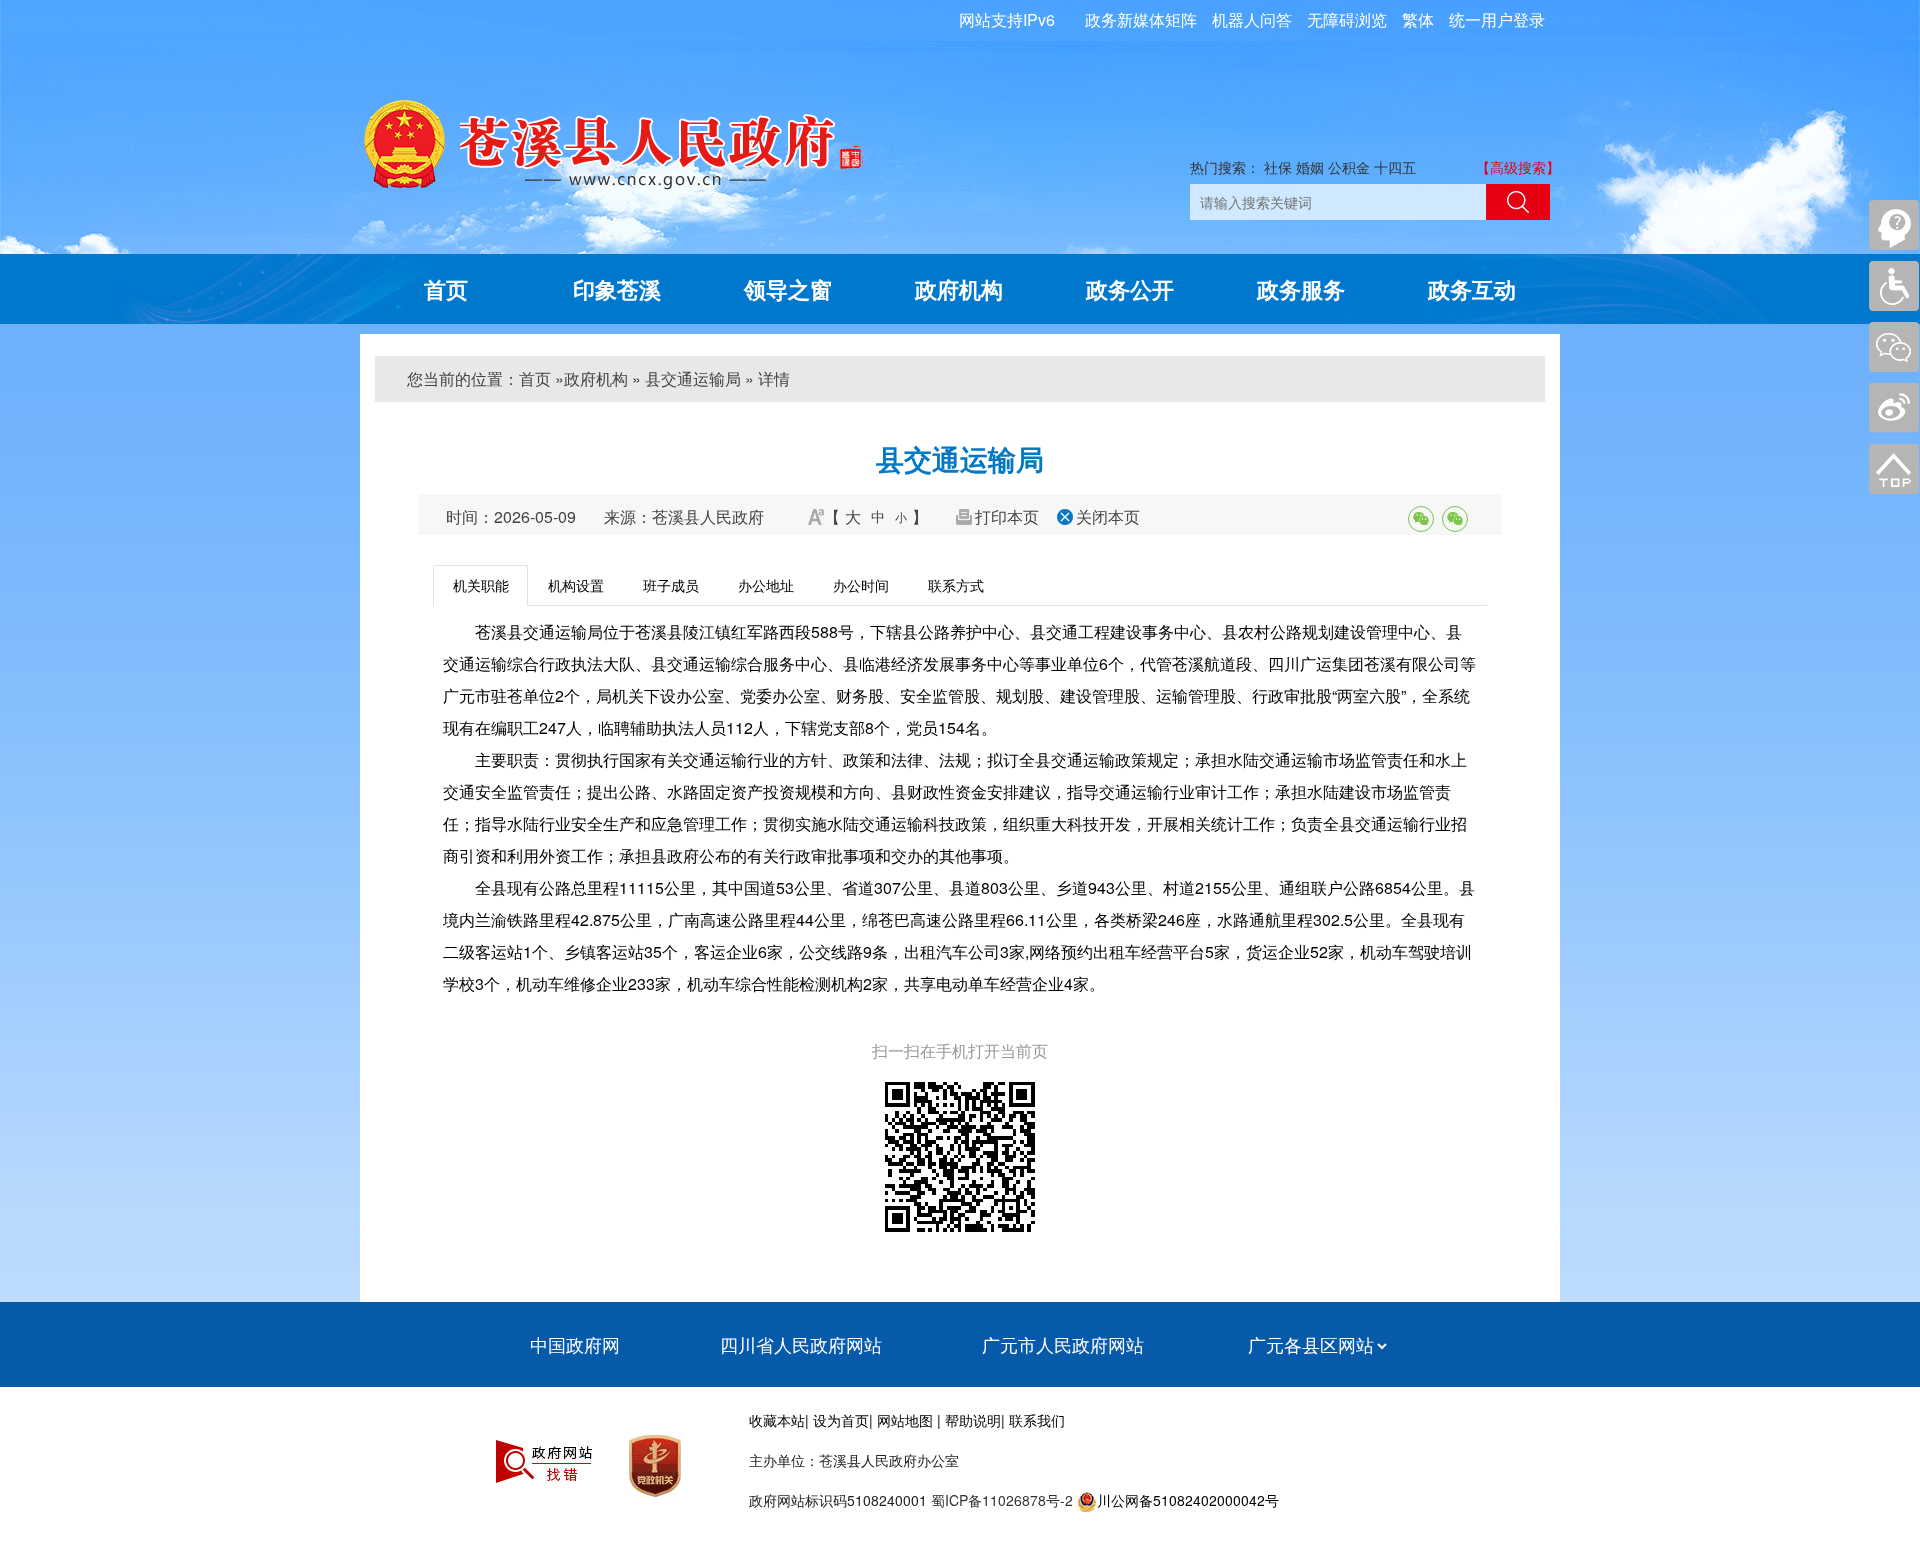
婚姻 (1310, 167)
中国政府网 (575, 1344)
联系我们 (1037, 1420)
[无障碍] (1894, 286)
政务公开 (1130, 289)
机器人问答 (1252, 19)
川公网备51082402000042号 (1188, 1500)
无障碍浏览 (1347, 19)
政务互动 (1472, 289)
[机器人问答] (1894, 225)
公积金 (1349, 167)
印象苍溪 (617, 289)
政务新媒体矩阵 (1141, 19)
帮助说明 (973, 1420)
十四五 (1395, 167)
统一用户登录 (1497, 19)
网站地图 (905, 1420)
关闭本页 (1108, 516)
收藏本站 (777, 1420)
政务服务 (1301, 289)
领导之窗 (788, 289)
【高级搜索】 (1518, 167)
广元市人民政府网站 (1063, 1344)
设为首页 (841, 1420)
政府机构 (959, 289)
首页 (446, 289)
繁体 (1418, 19)
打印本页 (1007, 516)
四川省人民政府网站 (801, 1344)
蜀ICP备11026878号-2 (1000, 1500)
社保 (1278, 167)
